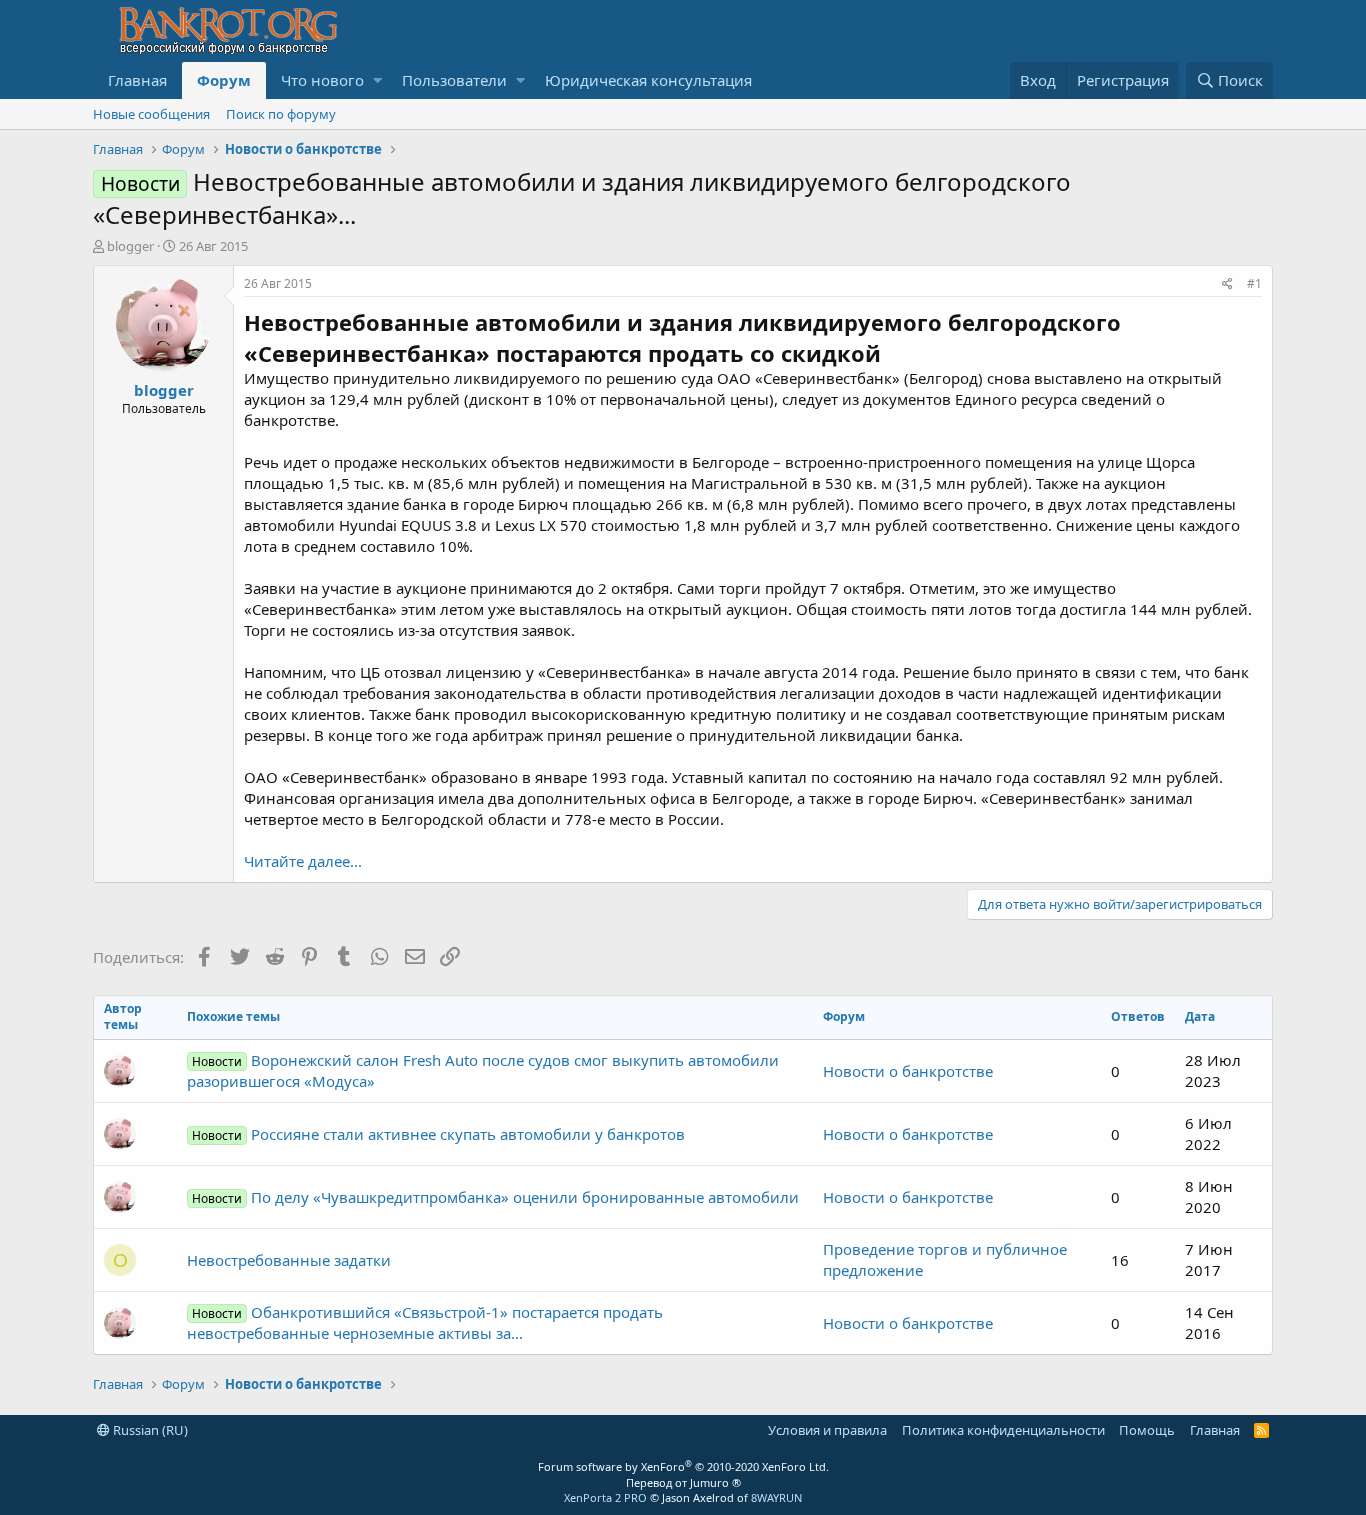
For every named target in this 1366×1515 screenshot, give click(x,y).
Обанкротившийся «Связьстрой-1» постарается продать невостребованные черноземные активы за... (425, 1322)
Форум (224, 80)
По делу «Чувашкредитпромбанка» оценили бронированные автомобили (495, 1197)
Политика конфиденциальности (1003, 1430)
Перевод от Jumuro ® (683, 1482)
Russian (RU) (149, 1430)
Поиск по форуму (281, 114)
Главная (137, 80)
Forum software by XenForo (683, 1466)
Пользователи (454, 80)
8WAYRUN (776, 1497)
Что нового (322, 80)
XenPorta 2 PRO (605, 1497)
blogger (130, 246)
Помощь (1147, 1430)
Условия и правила (827, 1430)
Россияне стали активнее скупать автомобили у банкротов (438, 1134)
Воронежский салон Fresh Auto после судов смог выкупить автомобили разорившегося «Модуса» (483, 1070)
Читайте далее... (303, 861)
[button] (377, 80)
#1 (1254, 283)
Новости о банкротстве (908, 1071)
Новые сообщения (151, 114)
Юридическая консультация (648, 80)
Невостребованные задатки (289, 1260)
